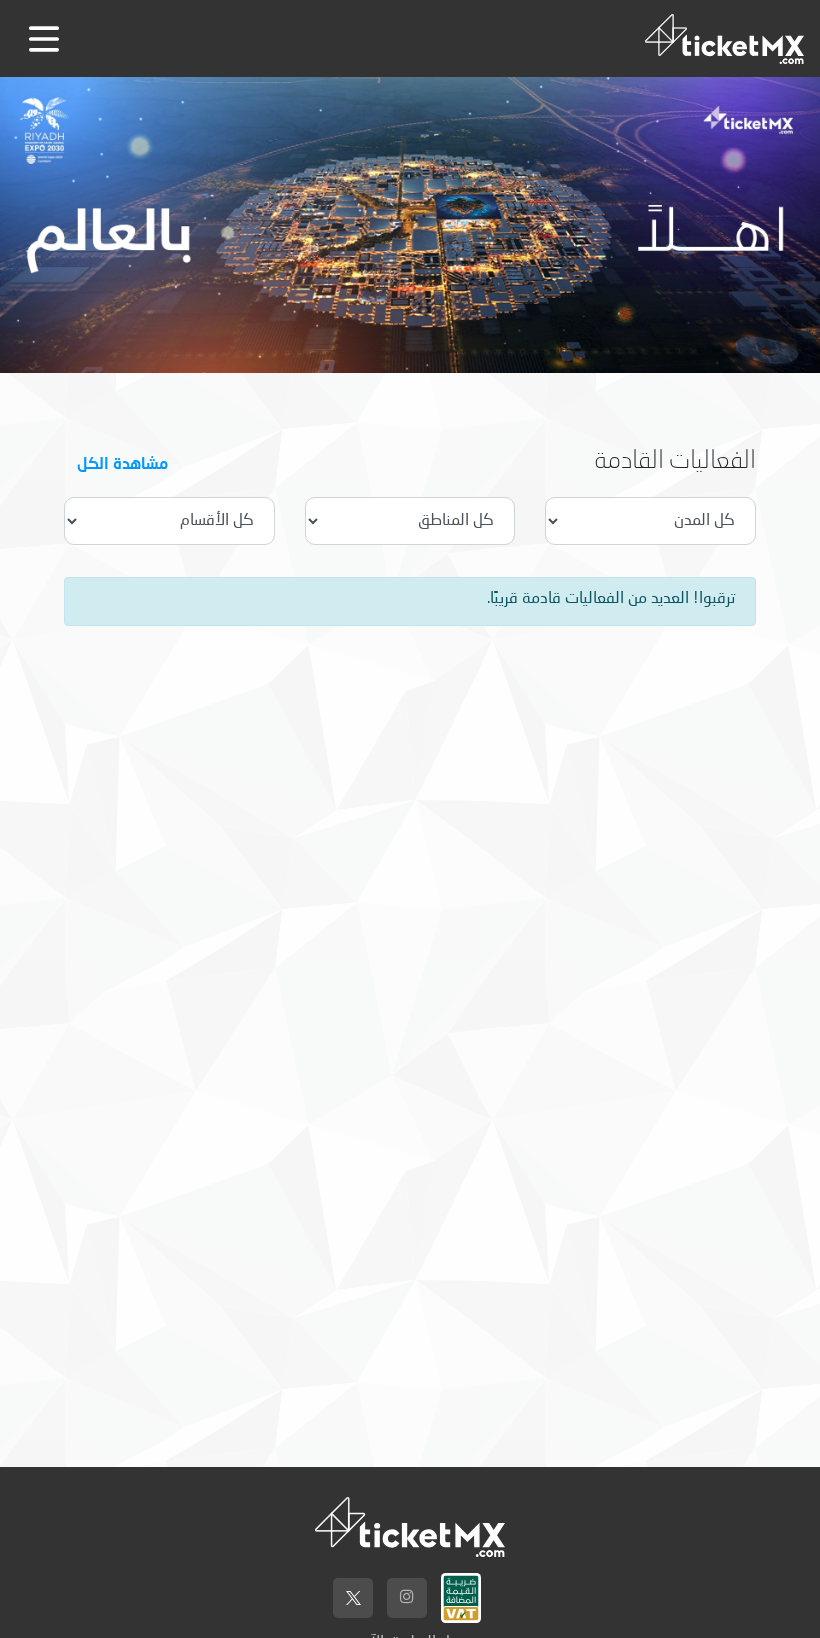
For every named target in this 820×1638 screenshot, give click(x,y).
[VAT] (461, 1593)
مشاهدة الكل (122, 462)
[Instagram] (407, 1598)
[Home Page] (724, 38)
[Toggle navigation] (44, 39)
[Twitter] (353, 1598)
